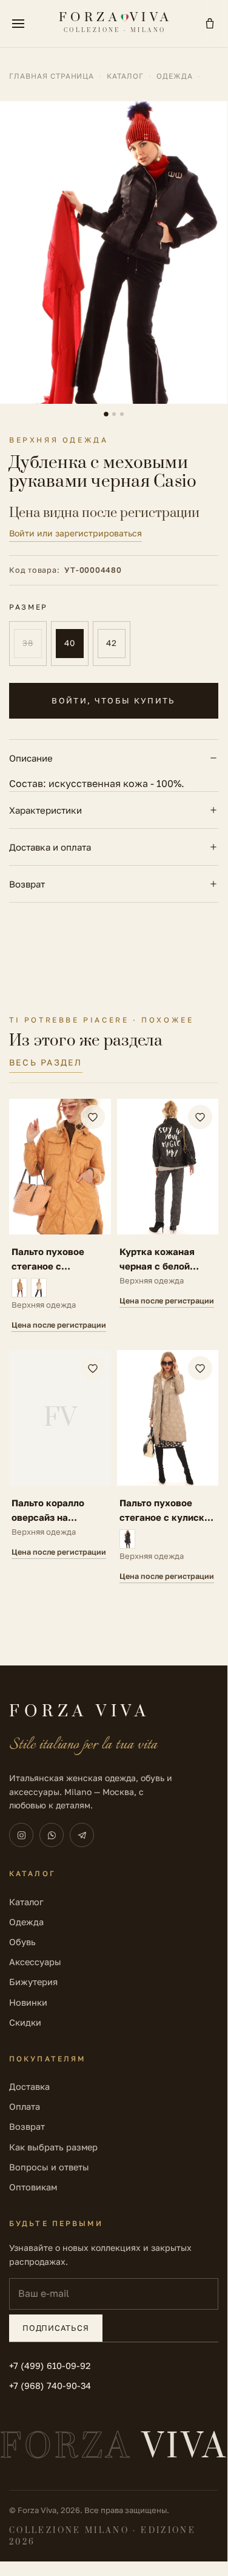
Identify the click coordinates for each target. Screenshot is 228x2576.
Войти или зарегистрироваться (75, 533)
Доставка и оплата (50, 847)
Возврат (27, 884)
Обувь (22, 1942)
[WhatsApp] (52, 1835)
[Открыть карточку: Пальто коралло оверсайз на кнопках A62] (60, 1467)
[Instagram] (21, 1835)
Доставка (29, 2087)
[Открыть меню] (18, 24)
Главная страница (52, 76)
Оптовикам (33, 2187)
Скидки (25, 2022)
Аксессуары (35, 1962)
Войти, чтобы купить (113, 700)
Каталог (125, 76)
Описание (31, 758)
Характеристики (45, 810)
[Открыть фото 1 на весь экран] (114, 252)
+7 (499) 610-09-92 (50, 2366)
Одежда (175, 76)
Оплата (25, 2107)
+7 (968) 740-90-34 (50, 2386)
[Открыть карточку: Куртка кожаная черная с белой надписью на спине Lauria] (168, 1215)
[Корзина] (210, 24)
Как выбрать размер (53, 2147)
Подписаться (56, 2328)
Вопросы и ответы (49, 2167)
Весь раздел (46, 1062)
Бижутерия (33, 1982)
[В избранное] (93, 1117)
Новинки (28, 2002)
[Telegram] (82, 1835)
